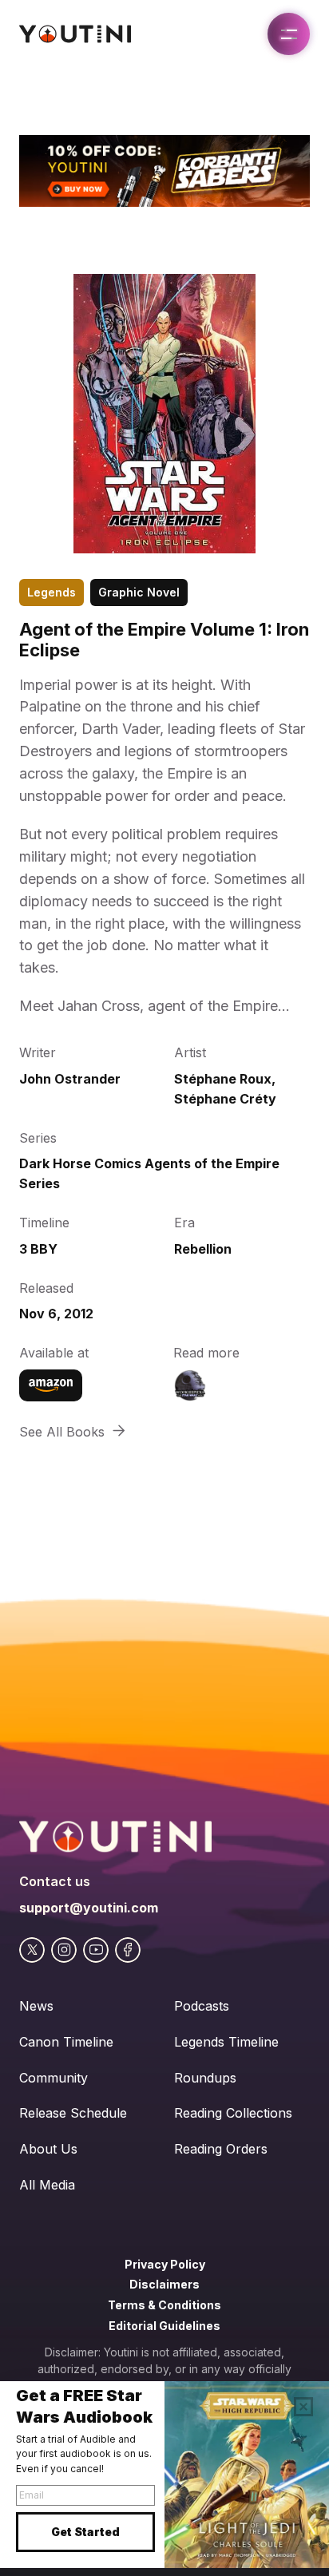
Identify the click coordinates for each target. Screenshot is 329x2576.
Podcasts (202, 2006)
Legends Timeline (226, 2042)
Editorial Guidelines (164, 2326)
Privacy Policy (165, 2264)
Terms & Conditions (164, 2305)
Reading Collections (233, 2113)
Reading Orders (221, 2149)
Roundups (205, 2078)
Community (54, 2078)
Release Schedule (73, 2113)
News (36, 2006)
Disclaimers (164, 2284)
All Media (47, 2185)
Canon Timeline (66, 2042)
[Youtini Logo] (75, 34)
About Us (48, 2149)
